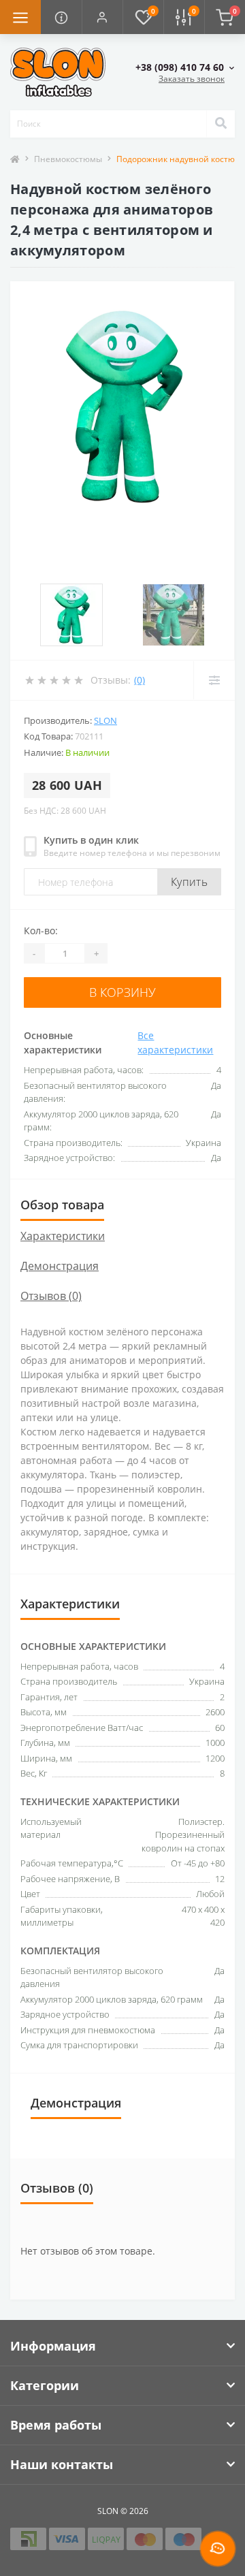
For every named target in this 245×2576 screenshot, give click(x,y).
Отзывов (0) (51, 1296)
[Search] (220, 124)
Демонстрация (60, 1266)
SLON (105, 720)
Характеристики (63, 1236)
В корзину (122, 992)
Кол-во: (41, 931)
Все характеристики (175, 1043)
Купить (189, 882)
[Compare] (214, 680)
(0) (140, 680)
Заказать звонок (192, 79)
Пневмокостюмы (68, 159)
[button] (102, 17)
